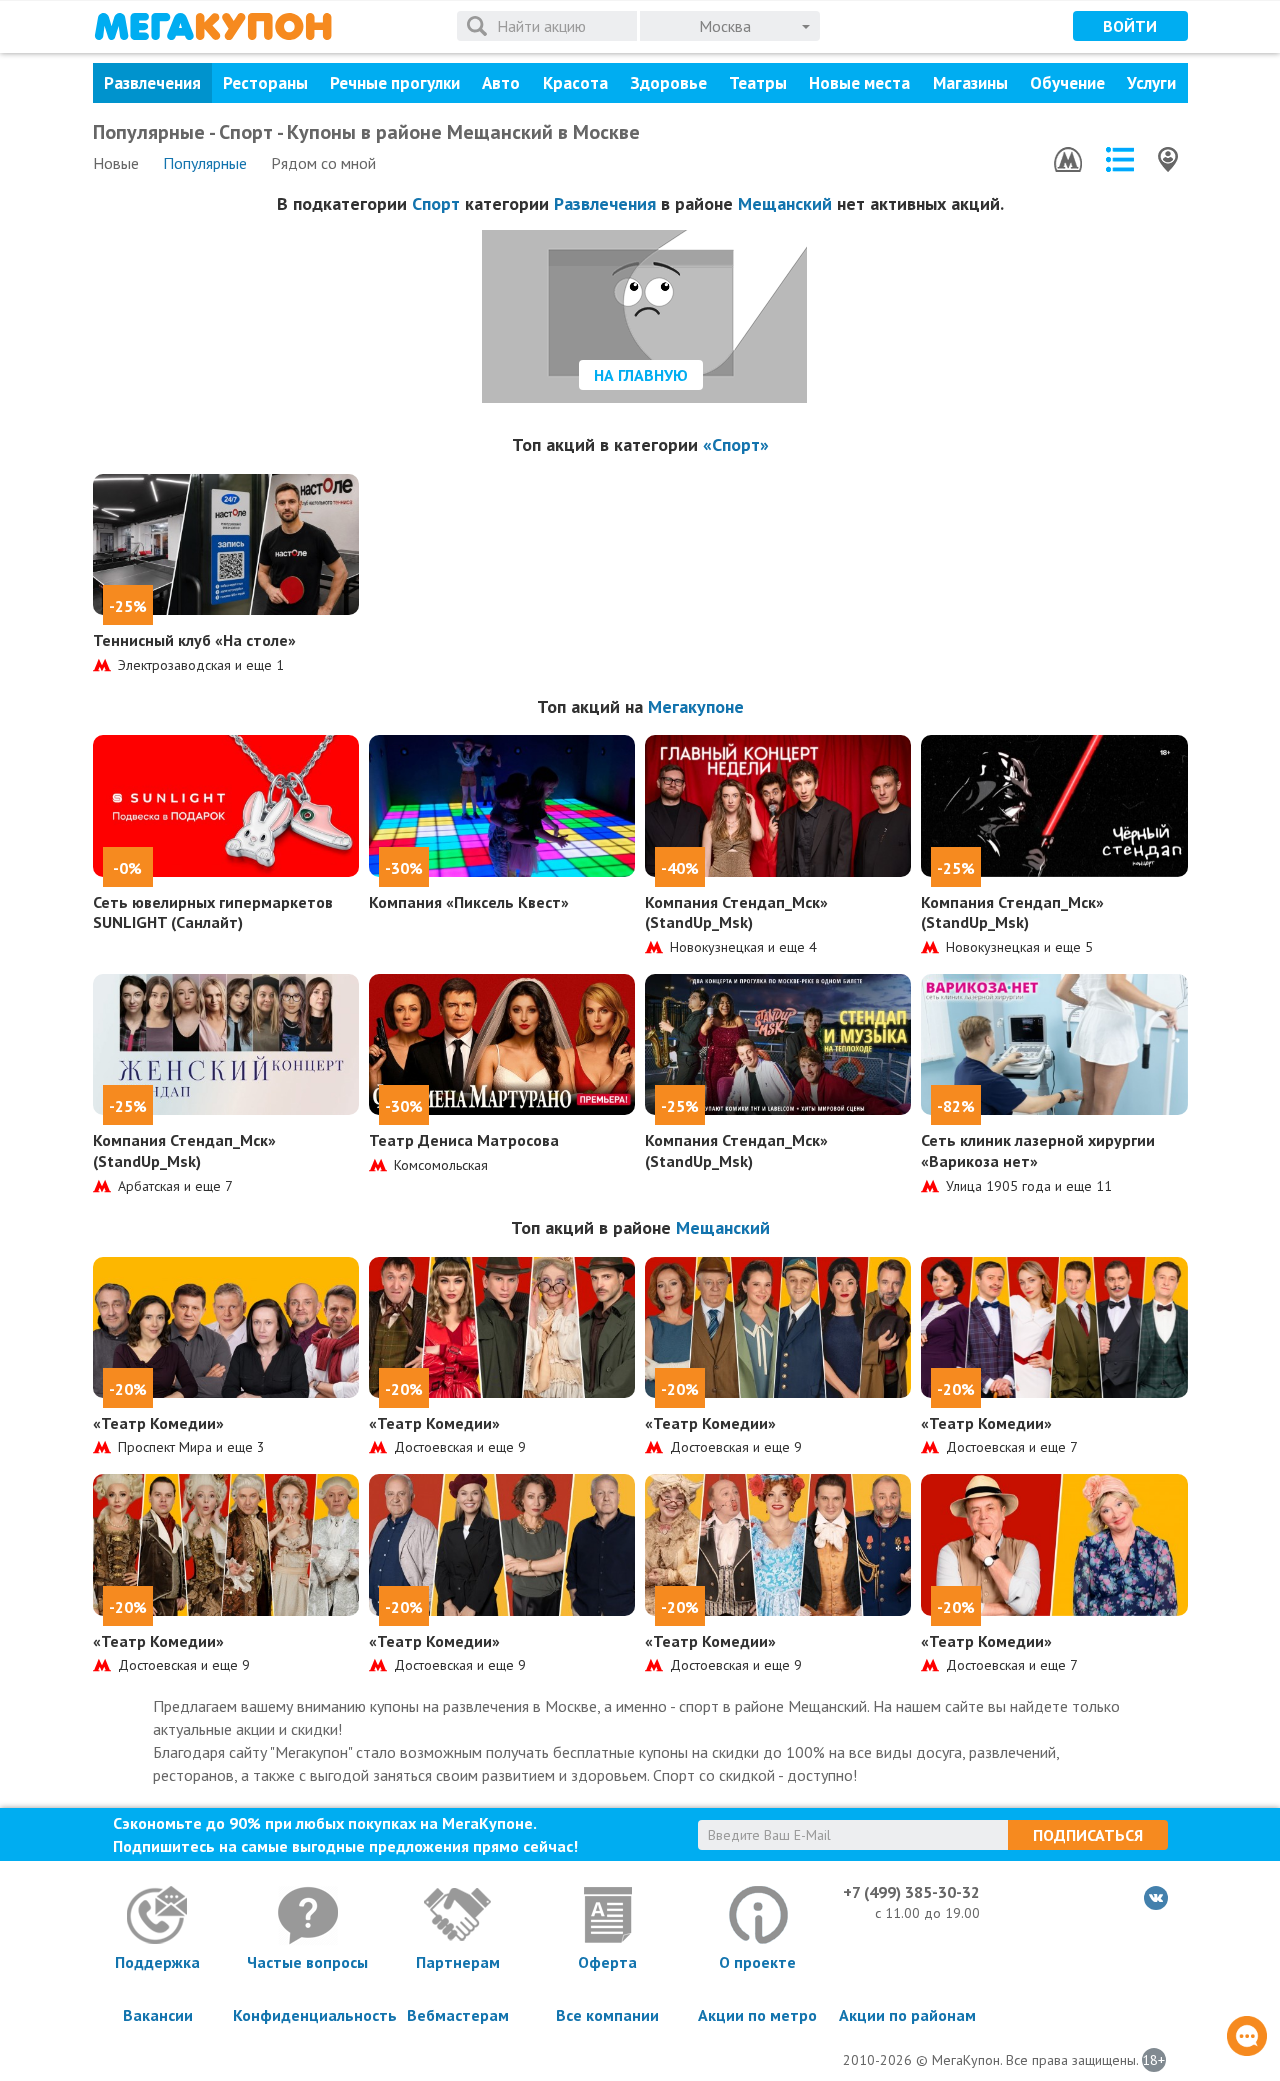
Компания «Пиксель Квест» (469, 902)
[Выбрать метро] (1068, 159)
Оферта (607, 1962)
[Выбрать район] (1120, 159)
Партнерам (458, 1962)
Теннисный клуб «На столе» (194, 640)
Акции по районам (907, 2015)
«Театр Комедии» (158, 1423)
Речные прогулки (395, 83)
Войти (1130, 26)
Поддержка (157, 1962)
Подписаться (1088, 1835)
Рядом (323, 163)
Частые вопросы (307, 1962)
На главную (641, 375)
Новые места (859, 83)
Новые (116, 163)
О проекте (757, 1962)
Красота (575, 83)
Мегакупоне (696, 706)
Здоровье (668, 83)
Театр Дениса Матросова (464, 1140)
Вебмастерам (458, 2015)
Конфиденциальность (308, 2015)
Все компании (607, 2015)
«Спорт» (736, 444)
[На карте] (1168, 159)
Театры (758, 83)
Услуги (1151, 83)
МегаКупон (213, 26)
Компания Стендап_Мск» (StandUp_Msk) (736, 912)
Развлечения (152, 83)
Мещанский (785, 203)
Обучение (1067, 83)
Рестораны (265, 83)
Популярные (205, 163)
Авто (501, 83)
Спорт (436, 203)
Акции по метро (757, 2015)
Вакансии (158, 2015)
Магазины (970, 83)
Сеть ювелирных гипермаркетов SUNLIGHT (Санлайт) (213, 912)
